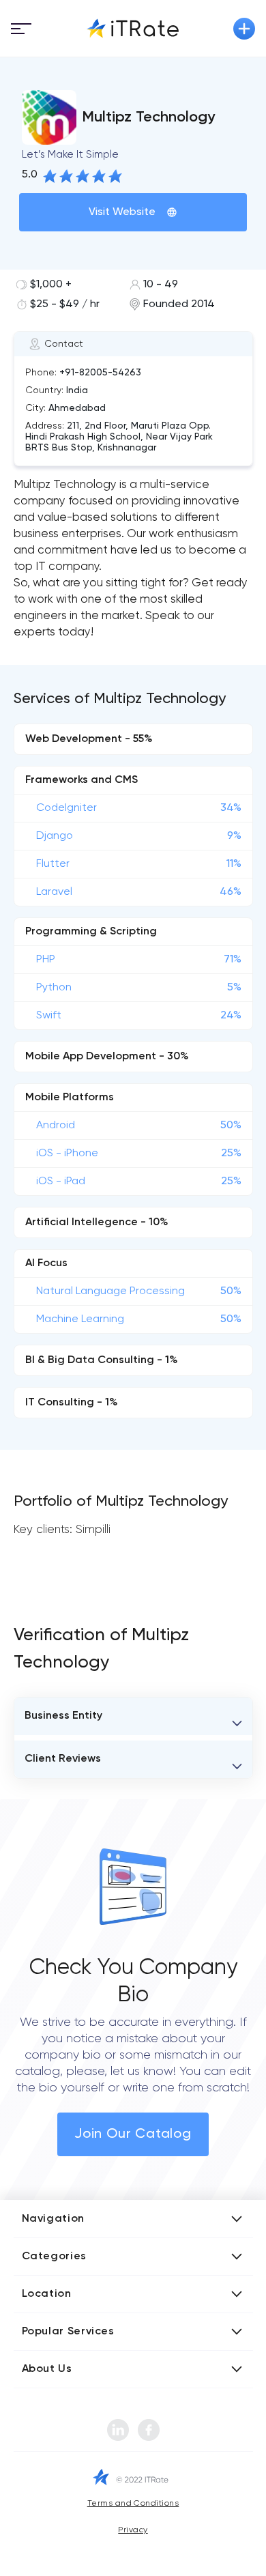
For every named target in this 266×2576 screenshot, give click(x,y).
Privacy (133, 2530)
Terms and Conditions (133, 2504)
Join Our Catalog (133, 2134)
